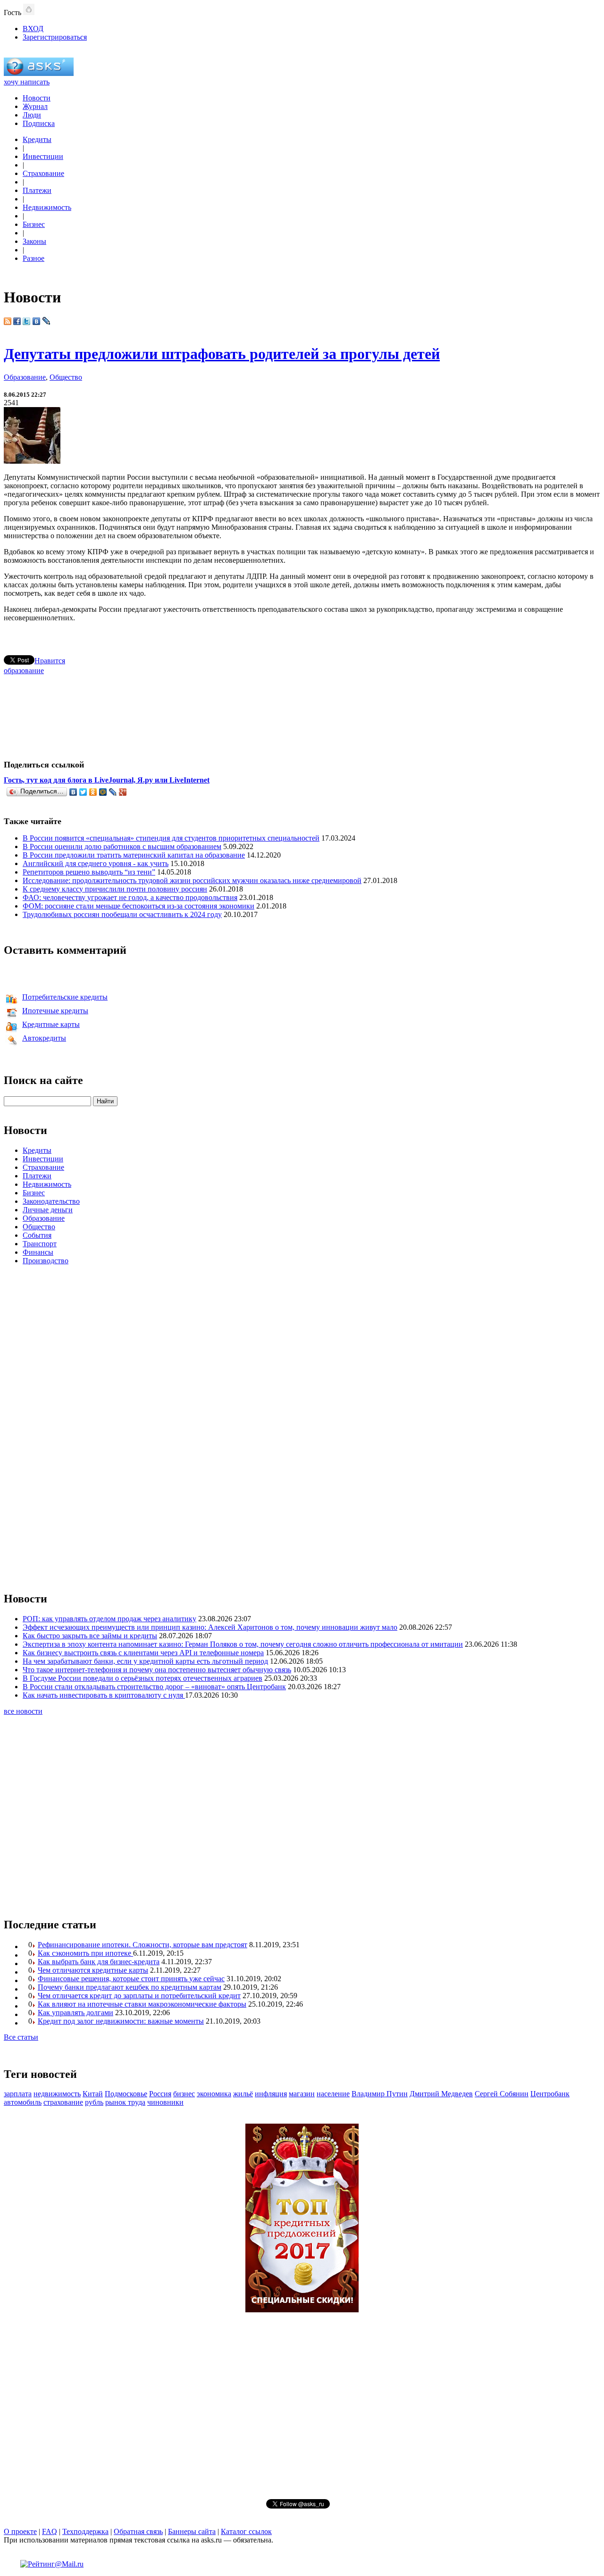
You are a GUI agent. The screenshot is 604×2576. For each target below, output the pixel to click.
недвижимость (57, 2094)
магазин (302, 2094)
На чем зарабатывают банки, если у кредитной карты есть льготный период (145, 1661)
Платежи (37, 190)
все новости (23, 1711)
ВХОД (33, 29)
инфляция (271, 2094)
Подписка (39, 123)
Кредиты (37, 139)
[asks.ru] (39, 73)
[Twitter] (83, 792)
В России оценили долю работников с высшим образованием (122, 846)
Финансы (38, 1252)
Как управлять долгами (75, 2013)
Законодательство (51, 1201)
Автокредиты (44, 1038)
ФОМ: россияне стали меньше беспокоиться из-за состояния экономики (138, 906)
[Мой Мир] (103, 792)
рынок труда (125, 2102)
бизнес (184, 2094)
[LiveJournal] (113, 792)
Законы (34, 241)
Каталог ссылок (246, 2531)
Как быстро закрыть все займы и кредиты (90, 1636)
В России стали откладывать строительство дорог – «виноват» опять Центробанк (154, 1687)
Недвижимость (47, 207)
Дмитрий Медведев (441, 2094)
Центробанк (550, 2094)
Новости (37, 98)
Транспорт (40, 1244)
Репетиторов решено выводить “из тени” (89, 872)
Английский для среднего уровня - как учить (96, 863)
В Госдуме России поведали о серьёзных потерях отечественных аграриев (143, 1678)
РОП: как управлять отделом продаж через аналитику (109, 1619)
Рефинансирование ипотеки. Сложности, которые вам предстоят (143, 1945)
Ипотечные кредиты (55, 1011)
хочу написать (27, 82)
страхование (63, 2102)
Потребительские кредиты (65, 997)
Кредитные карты (51, 1024)
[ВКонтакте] (73, 792)
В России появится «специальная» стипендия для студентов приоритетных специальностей (171, 838)
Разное (34, 258)
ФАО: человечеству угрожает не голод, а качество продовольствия (130, 897)
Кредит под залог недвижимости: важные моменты (121, 2021)
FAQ (50, 2531)
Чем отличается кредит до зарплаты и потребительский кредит (139, 1996)
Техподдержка (85, 2531)
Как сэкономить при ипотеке (85, 1953)
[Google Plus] (123, 792)
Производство (46, 1261)
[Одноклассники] (93, 792)
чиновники (165, 2102)
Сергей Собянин (502, 2094)
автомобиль (23, 2102)
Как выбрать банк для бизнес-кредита (99, 1962)
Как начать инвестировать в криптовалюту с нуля (104, 1695)
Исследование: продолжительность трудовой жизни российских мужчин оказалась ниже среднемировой (192, 880)
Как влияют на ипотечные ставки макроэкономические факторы (142, 2004)
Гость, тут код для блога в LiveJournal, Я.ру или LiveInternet (107, 780)
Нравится (50, 661)
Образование (25, 377)
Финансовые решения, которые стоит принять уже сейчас (131, 1979)
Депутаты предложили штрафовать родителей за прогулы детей (222, 354)
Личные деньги (48, 1210)
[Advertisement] (302, 713)
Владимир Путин (380, 2094)
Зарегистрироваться (55, 37)
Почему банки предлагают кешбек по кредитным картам (130, 1987)
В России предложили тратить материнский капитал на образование (134, 855)
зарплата (18, 2094)
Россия (160, 2094)
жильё (243, 2094)
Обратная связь (138, 2531)
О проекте (20, 2531)
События (37, 1235)
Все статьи (21, 2037)
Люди (32, 115)
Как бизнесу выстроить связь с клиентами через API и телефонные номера (143, 1653)
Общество (66, 377)
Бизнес (34, 224)
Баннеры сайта (192, 2531)
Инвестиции (43, 156)
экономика (214, 2094)
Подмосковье (126, 2094)
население (333, 2094)
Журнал (35, 106)
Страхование (43, 173)
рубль (94, 2102)
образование (24, 671)
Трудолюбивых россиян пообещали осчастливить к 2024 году (122, 914)
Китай (93, 2094)
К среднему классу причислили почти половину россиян (115, 889)
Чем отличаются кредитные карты (93, 1970)
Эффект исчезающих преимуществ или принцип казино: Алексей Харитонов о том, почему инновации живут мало (210, 1627)
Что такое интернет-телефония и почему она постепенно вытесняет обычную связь (157, 1670)
